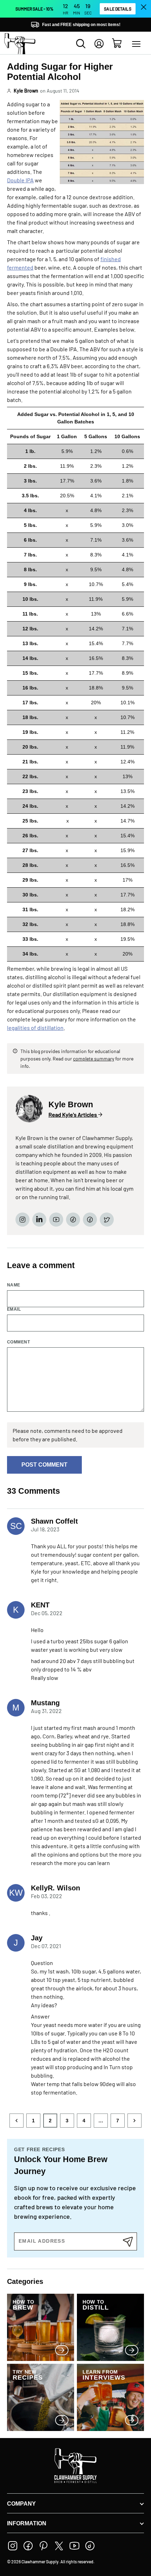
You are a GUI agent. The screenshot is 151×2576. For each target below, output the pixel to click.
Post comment (44, 1465)
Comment (18, 1342)
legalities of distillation (35, 1028)
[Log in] (99, 44)
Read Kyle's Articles (73, 1115)
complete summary (94, 1059)
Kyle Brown (26, 91)
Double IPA (20, 180)
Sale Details (117, 9)
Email (14, 1309)
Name (14, 1285)
